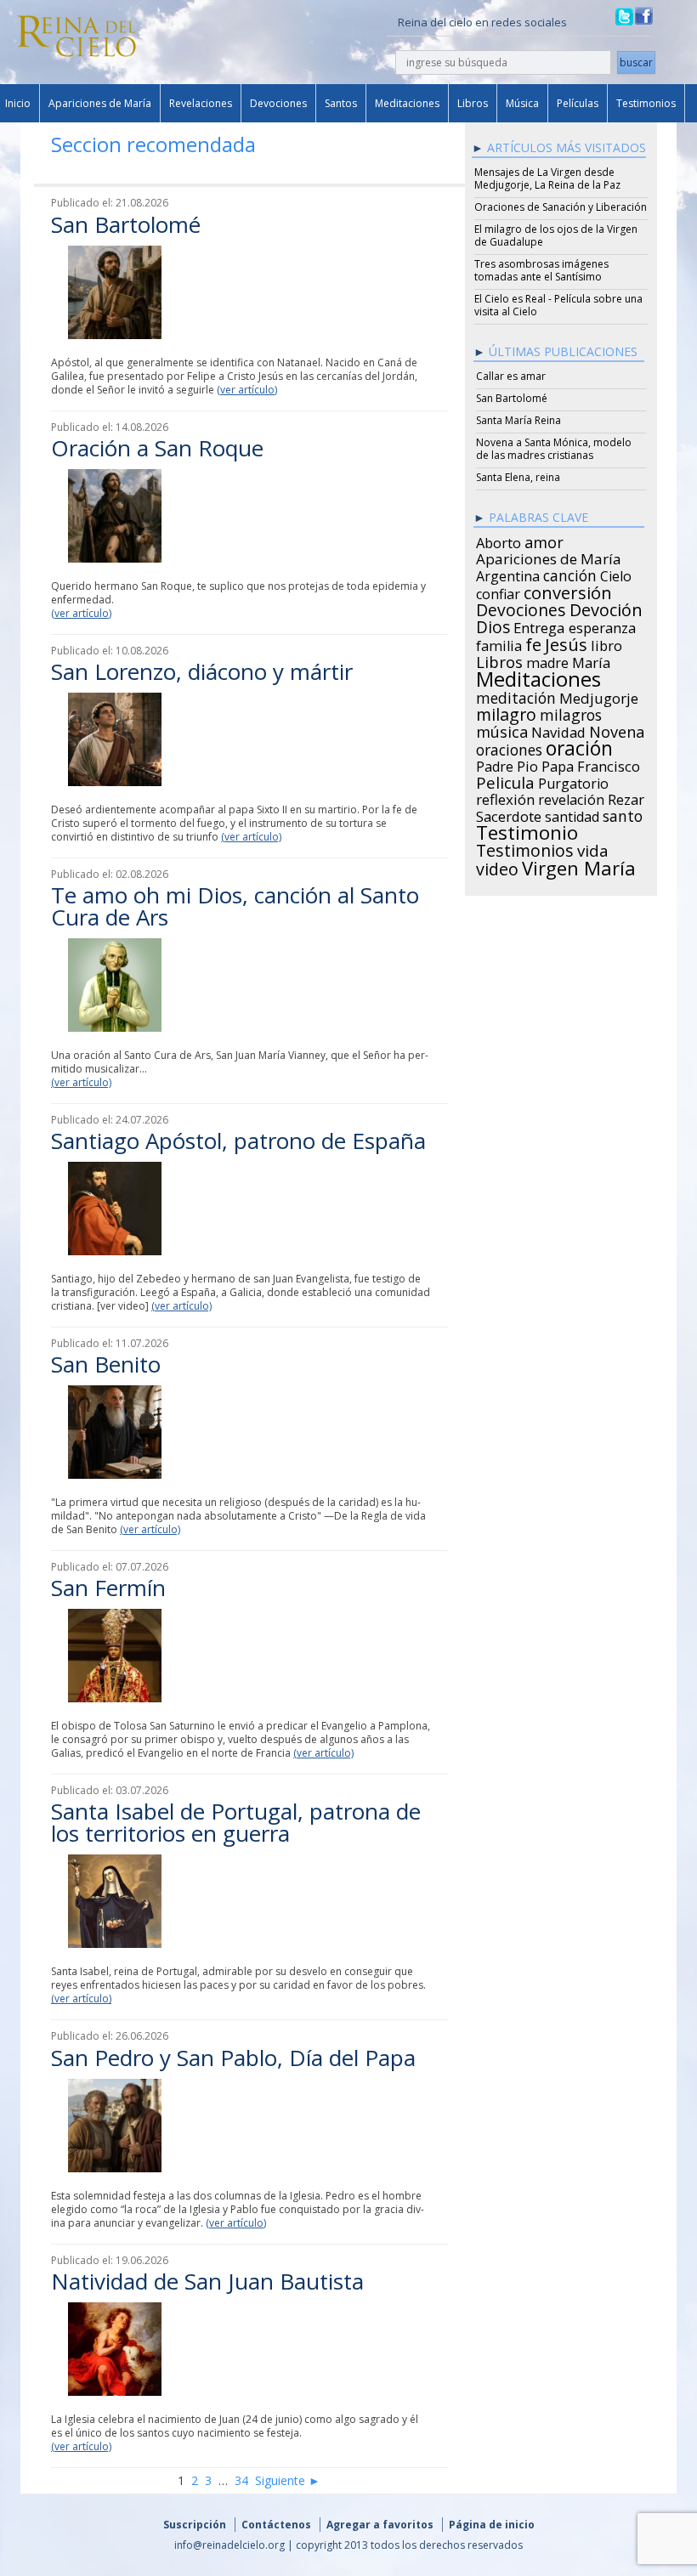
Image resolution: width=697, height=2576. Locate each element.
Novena (617, 729)
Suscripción (195, 2525)
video (497, 867)
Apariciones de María (100, 103)
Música (522, 103)
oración (579, 746)
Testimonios (646, 103)
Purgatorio (573, 781)
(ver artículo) (247, 390)
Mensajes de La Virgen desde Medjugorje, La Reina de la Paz (547, 178)
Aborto (499, 541)
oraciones (509, 747)
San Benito (106, 1364)
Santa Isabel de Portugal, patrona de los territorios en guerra (236, 1822)
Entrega (539, 626)
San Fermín (108, 1588)
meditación (516, 695)
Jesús (566, 642)
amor (544, 540)
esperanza (602, 626)
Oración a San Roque (157, 448)
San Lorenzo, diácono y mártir (202, 671)
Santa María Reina (518, 420)
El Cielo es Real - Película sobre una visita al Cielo (558, 305)
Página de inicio (492, 2525)
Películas (578, 103)
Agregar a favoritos (380, 2525)
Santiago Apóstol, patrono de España (238, 1141)
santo (623, 813)
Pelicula (505, 780)
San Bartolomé (126, 224)
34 (241, 2480)
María (591, 660)
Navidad (558, 730)
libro (606, 643)
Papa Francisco (591, 764)
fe (533, 643)
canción (570, 573)
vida (593, 848)
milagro (506, 712)
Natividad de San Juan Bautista (207, 2281)
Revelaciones (201, 103)
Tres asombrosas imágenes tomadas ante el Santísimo (541, 270)
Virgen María (579, 865)
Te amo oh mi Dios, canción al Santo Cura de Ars (235, 906)
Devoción (606, 608)
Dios (493, 625)
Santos (341, 103)
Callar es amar (511, 376)
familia (499, 643)
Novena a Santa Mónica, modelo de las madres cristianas (554, 449)
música (502, 729)
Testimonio (527, 830)
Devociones (278, 103)
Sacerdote (509, 814)
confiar (498, 592)
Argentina (508, 574)
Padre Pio (507, 764)
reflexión (505, 797)
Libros (473, 103)
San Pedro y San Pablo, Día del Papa (233, 2058)
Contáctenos (276, 2525)
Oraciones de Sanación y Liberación (561, 207)
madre (547, 660)
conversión (568, 590)
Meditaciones (407, 103)
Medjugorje (599, 696)
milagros (571, 712)
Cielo (616, 574)
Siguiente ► (288, 2480)
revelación (571, 797)
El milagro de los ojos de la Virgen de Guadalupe (556, 235)
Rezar (626, 797)
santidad (572, 814)
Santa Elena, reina (518, 477)
